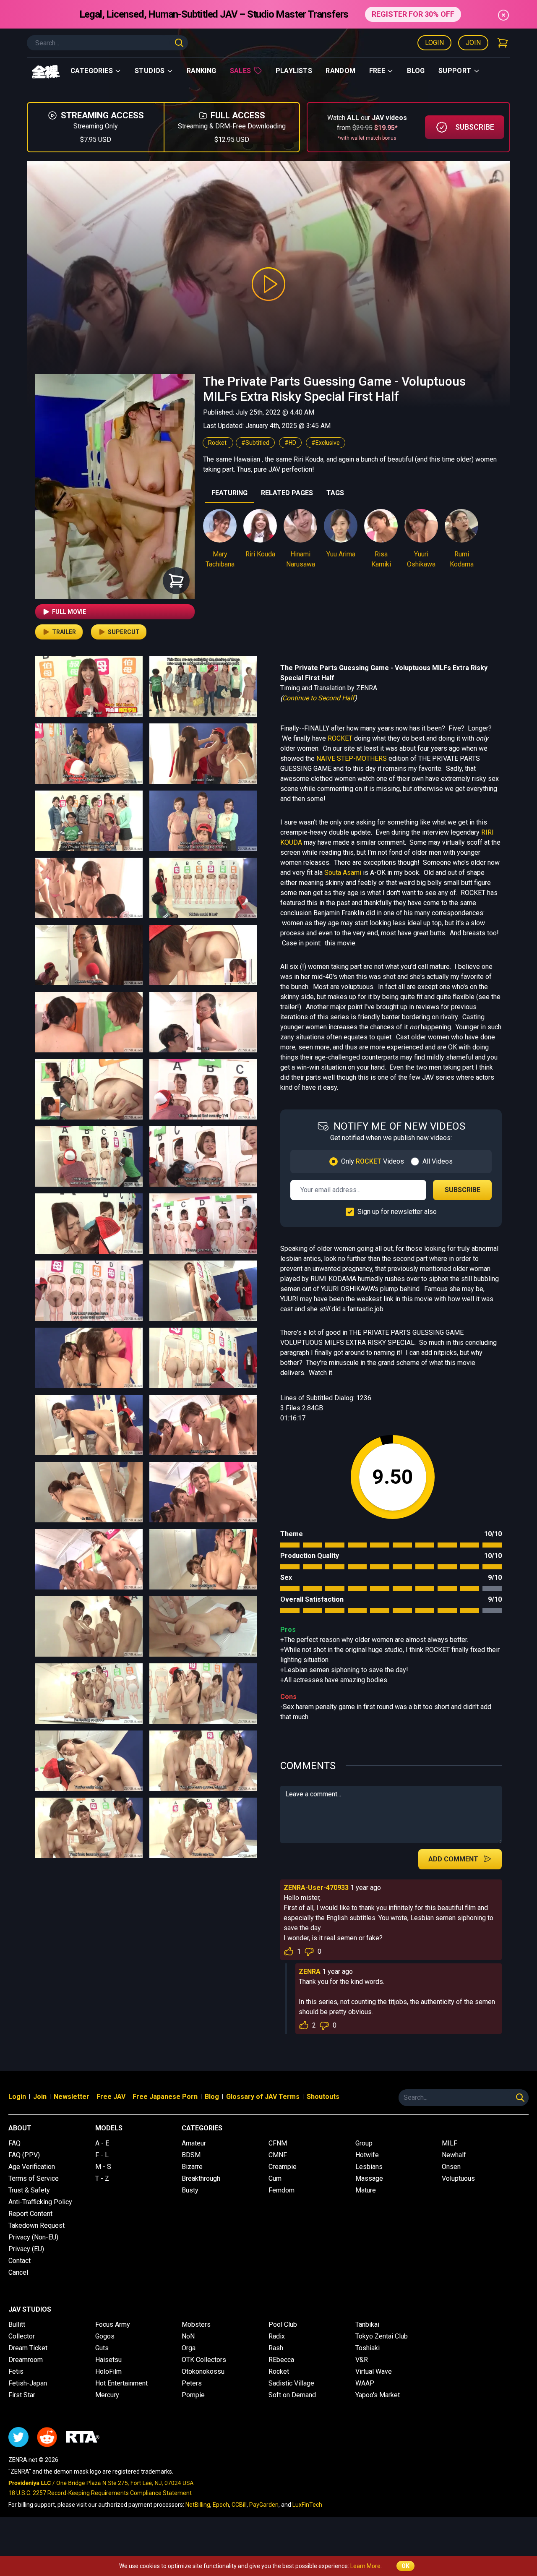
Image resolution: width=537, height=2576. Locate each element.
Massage (369, 2178)
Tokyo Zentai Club (382, 2336)
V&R (362, 2360)
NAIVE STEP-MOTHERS (352, 758)
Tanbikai (367, 2324)
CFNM (278, 2143)
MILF (450, 2143)
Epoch (221, 2505)
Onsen (451, 2167)
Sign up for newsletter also (397, 1212)
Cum (275, 2178)
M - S (103, 2167)
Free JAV (111, 2097)
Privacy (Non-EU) (33, 2237)
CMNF (278, 2155)
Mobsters (196, 2324)
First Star (22, 2395)
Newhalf (454, 2155)
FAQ (14, 2143)
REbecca (281, 2360)
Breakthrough (201, 2178)
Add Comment (453, 1859)
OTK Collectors (204, 2360)
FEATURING (229, 493)
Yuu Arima (341, 554)
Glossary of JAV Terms (263, 2097)
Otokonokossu (203, 2371)
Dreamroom (26, 2360)
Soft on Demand (292, 2395)
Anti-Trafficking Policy (40, 2202)
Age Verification (32, 2167)
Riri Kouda (260, 554)
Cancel (18, 2272)
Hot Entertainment (121, 2383)
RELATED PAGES (287, 493)
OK (405, 2566)
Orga (189, 2348)
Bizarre (192, 2167)
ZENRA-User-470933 (316, 1888)
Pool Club (283, 2324)
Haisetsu (108, 2360)
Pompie (193, 2395)
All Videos (438, 1161)
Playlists (294, 71)
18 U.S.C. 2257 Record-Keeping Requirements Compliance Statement (100, 2493)
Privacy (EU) (26, 2249)
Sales (241, 71)
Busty (190, 2190)
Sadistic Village (291, 2383)
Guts (102, 2348)
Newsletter (72, 2097)
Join (473, 43)
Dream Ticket (28, 2348)
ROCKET (340, 738)
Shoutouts (323, 2097)
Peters (192, 2383)
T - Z (102, 2178)
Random (340, 71)
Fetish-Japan (28, 2383)
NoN (188, 2336)
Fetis (16, 2371)
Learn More (365, 2566)
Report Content (30, 2214)
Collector (22, 2336)
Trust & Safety (29, 2190)
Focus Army (113, 2324)
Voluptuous (458, 2178)
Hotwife (367, 2155)
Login (434, 43)
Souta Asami (343, 873)
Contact (20, 2261)
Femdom (282, 2190)
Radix (277, 2336)
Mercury (107, 2395)
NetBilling (198, 2505)
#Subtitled (255, 443)
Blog (416, 71)
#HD (290, 443)
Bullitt (17, 2324)
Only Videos (373, 1161)
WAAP (365, 2383)
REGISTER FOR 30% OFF (413, 14)
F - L (102, 2155)
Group (364, 2143)
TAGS (335, 493)
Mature (366, 2190)
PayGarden (264, 2505)
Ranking (202, 71)
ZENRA (310, 1972)
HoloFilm (108, 2371)
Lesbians (369, 2167)
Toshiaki (368, 2348)
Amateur (194, 2143)
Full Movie (69, 612)
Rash (276, 2348)
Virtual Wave (374, 2371)
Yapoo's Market (378, 2395)
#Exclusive (326, 443)
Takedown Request (36, 2225)
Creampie (283, 2167)
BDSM (191, 2155)
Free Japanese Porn (165, 2097)
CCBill (239, 2505)
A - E (102, 2143)
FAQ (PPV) (24, 2155)
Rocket (218, 443)
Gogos (105, 2336)
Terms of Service (34, 2178)
